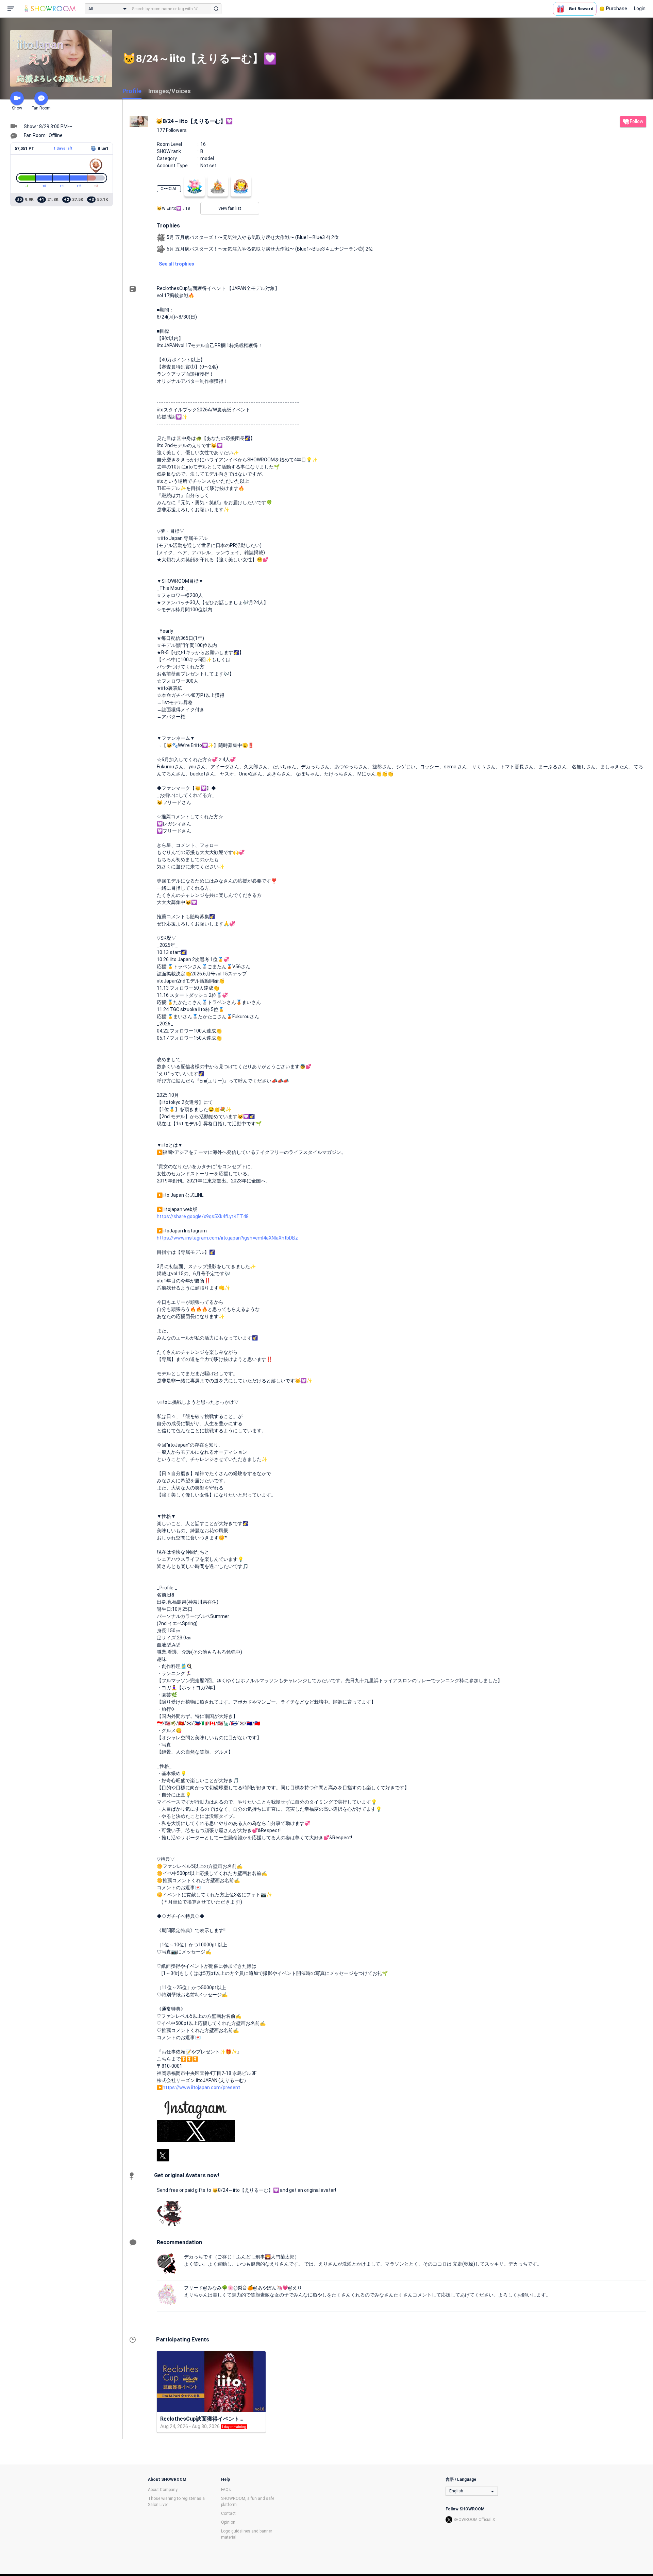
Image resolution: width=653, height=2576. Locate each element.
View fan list (230, 208)
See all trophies (177, 264)
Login (640, 8)
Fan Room (41, 108)
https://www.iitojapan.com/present (201, 2087)
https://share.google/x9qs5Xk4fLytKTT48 (203, 1216)
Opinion (228, 2522)
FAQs (226, 2490)
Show (17, 108)
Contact (228, 2513)
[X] (163, 2155)
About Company (163, 2490)
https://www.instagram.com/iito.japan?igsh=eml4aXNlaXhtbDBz (227, 1238)
